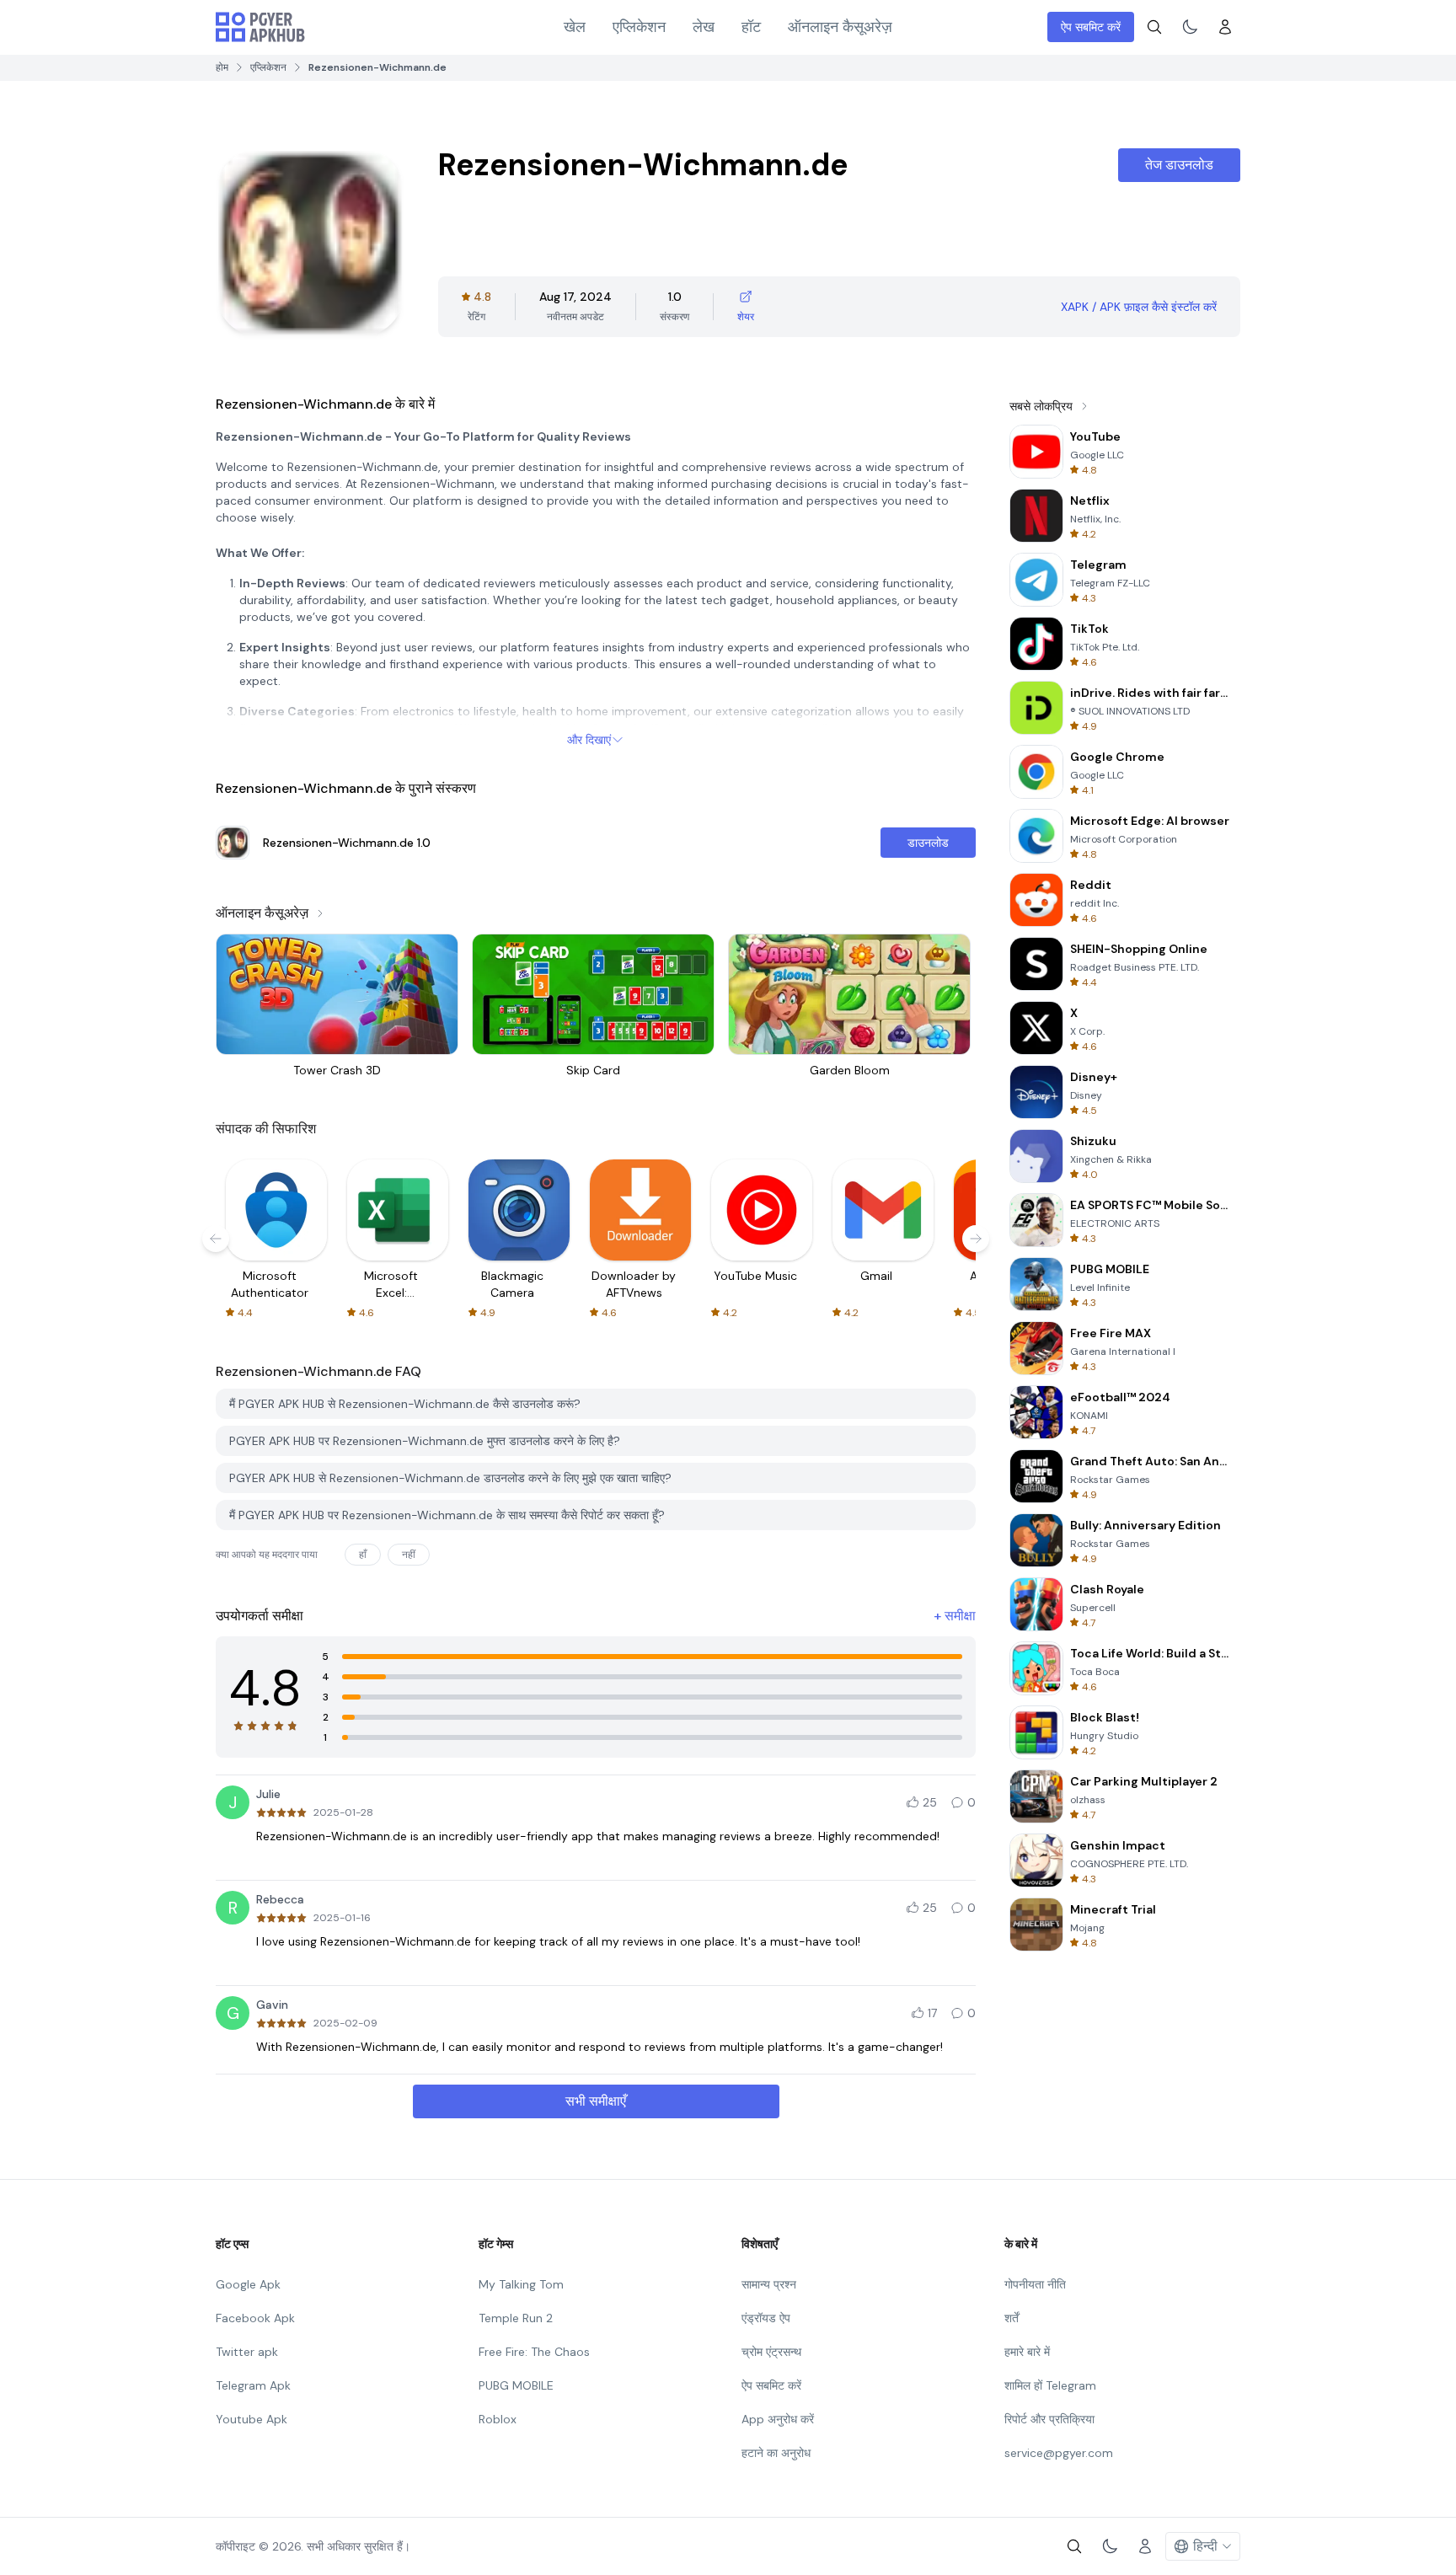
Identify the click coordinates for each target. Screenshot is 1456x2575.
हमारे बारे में (1027, 2352)
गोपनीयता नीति (1035, 2284)
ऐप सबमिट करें (1091, 27)
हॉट (751, 27)
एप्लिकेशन (639, 27)
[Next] (976, 1239)
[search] (1154, 27)
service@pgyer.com (1059, 2453)
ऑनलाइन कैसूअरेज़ (840, 27)
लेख (704, 27)
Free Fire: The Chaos (534, 2352)
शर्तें (1012, 2318)
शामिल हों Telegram (1050, 2385)
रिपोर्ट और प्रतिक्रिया (1049, 2419)
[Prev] (216, 1239)
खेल (575, 27)
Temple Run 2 (516, 2318)
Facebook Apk (255, 2318)
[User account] (1225, 27)
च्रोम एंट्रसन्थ (771, 2352)
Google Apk (248, 2284)
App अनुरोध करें (778, 2419)
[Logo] (260, 27)
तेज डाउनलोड (1179, 165)
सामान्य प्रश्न (769, 2284)
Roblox (498, 2419)
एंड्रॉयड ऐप (766, 2318)
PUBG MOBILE (516, 2385)
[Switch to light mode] (1190, 27)
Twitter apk (247, 2352)
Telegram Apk (253, 2385)
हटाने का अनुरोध (776, 2453)
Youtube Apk (252, 2419)
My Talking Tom (521, 2284)
